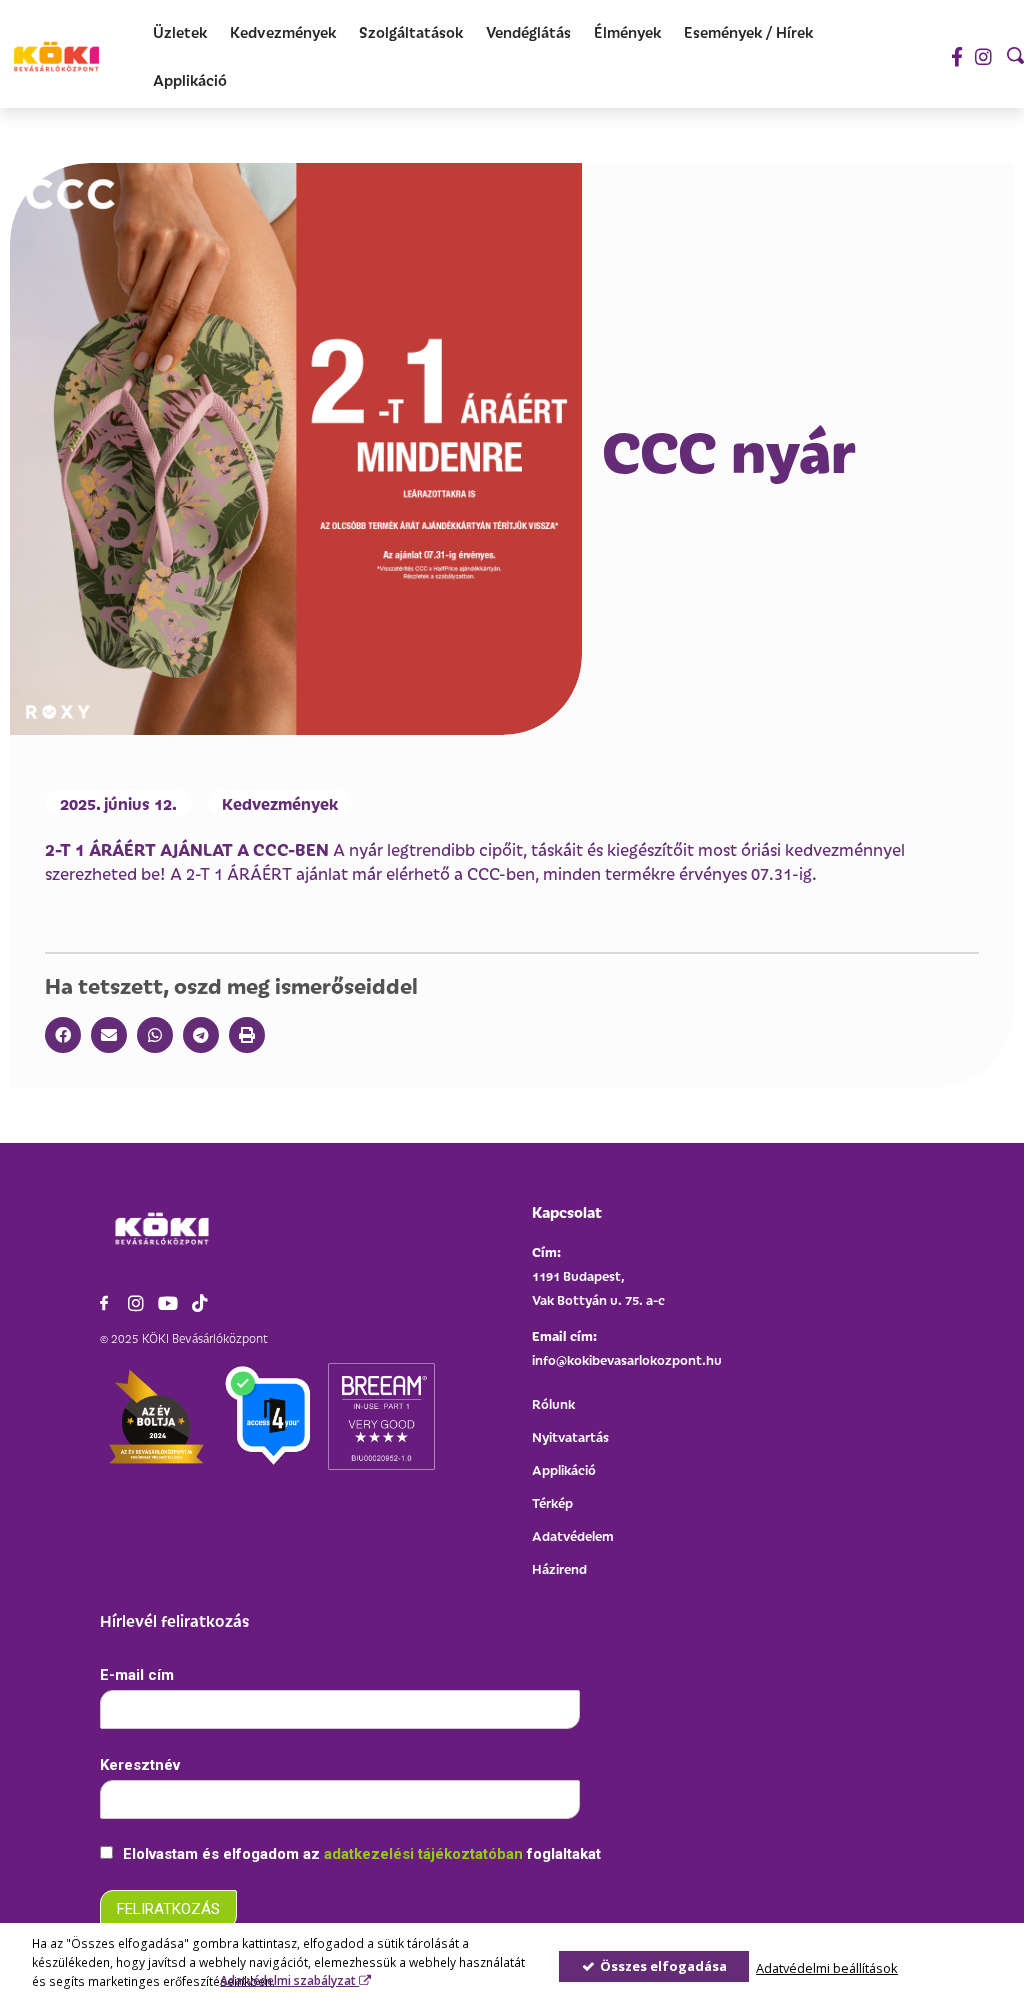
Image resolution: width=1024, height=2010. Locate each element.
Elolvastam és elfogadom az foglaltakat (360, 1854)
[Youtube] (168, 1303)
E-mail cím (137, 1675)
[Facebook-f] (956, 56)
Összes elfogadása (662, 1966)
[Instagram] (983, 56)
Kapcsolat (567, 1211)
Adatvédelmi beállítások (827, 1968)
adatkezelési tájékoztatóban (425, 1854)
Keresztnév (140, 1765)
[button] (63, 1035)
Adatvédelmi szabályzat (289, 1980)
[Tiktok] (200, 1303)
